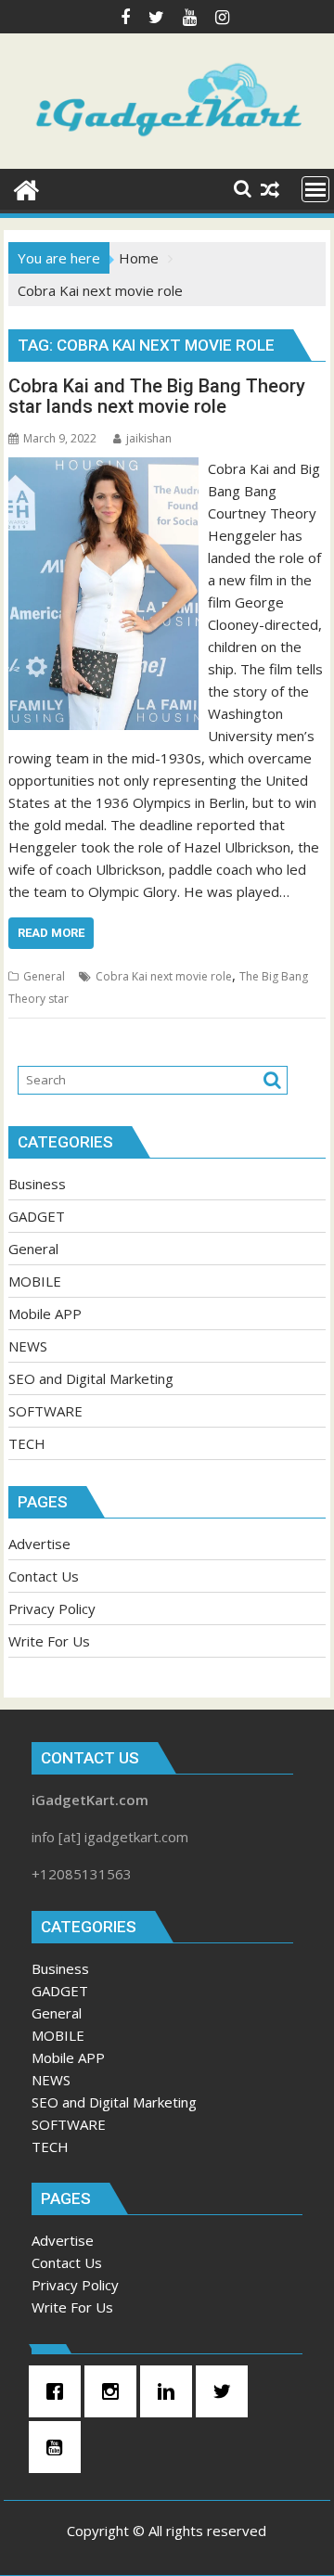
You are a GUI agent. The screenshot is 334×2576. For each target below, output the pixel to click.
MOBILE (35, 1281)
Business (37, 1184)
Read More (51, 933)
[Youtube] (59, 2447)
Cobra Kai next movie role (164, 976)
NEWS (28, 1346)
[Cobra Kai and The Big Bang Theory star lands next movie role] (104, 468)
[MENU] (315, 189)
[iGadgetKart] (26, 188)
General (44, 976)
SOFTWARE (45, 1411)
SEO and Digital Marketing (91, 1378)
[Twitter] (226, 2391)
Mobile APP (45, 1314)
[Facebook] (59, 2391)
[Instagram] (115, 2391)
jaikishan (149, 438)
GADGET (37, 1216)
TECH (27, 1443)
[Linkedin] (171, 2391)
